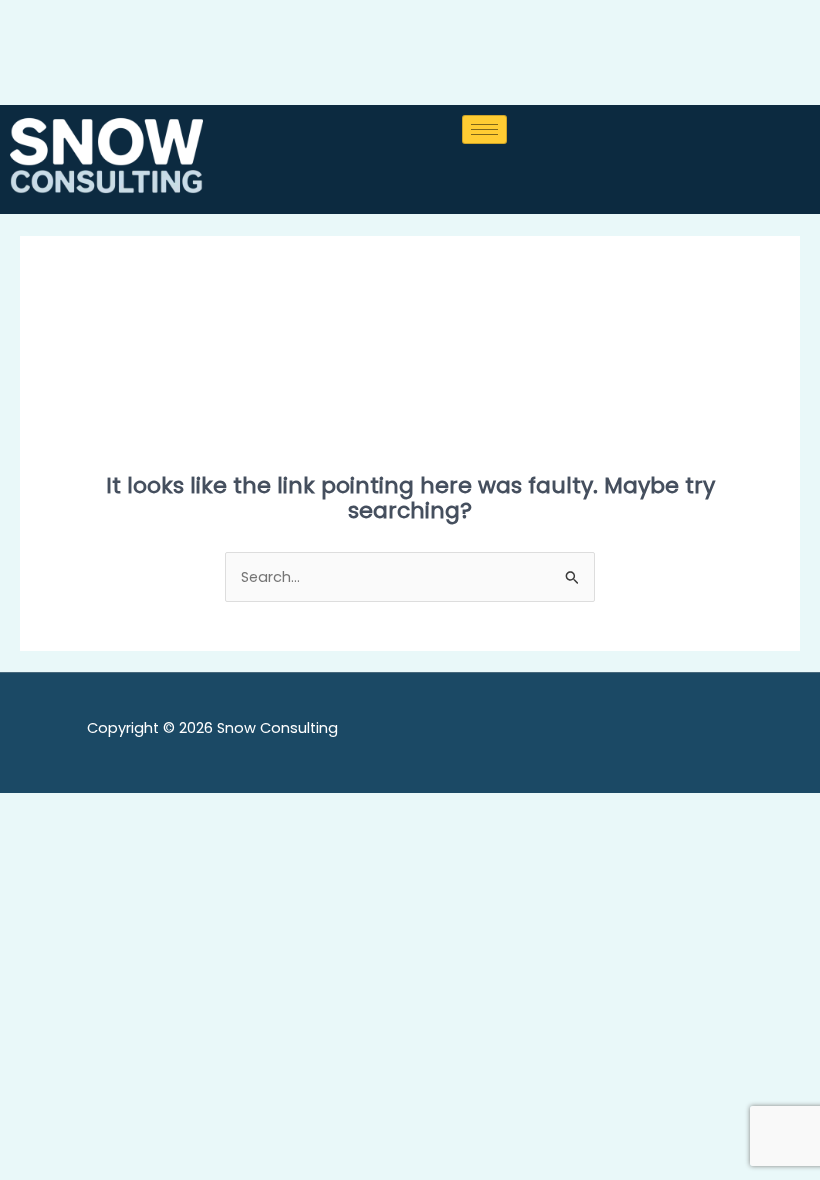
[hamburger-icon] (484, 129)
